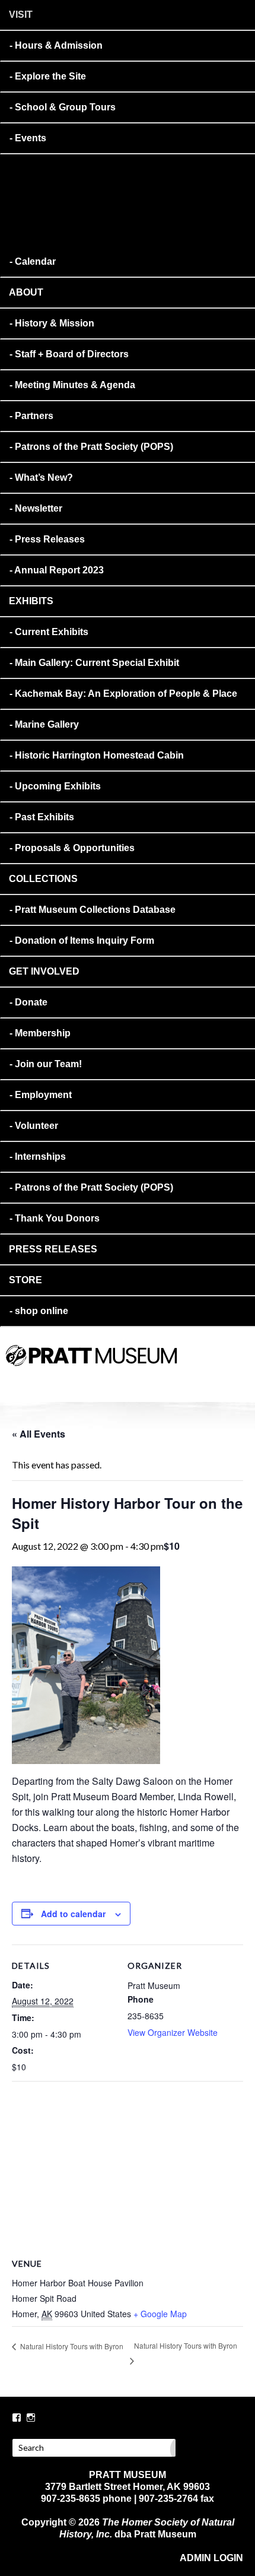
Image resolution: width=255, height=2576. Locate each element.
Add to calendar (73, 1914)
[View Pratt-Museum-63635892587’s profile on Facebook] (17, 2418)
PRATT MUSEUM (145, 1372)
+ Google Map (160, 2314)
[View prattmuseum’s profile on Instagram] (31, 2418)
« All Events (39, 1434)
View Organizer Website (173, 2032)
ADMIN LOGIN (211, 2558)
